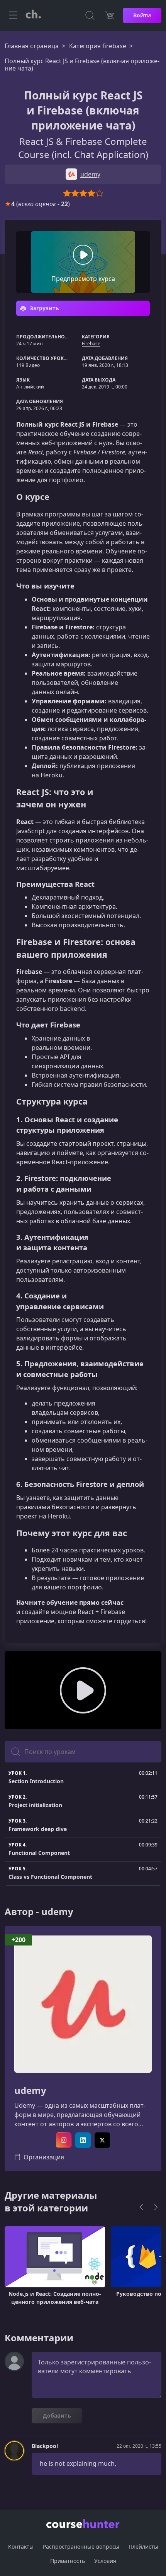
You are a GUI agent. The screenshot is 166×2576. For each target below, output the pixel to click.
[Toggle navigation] (13, 15)
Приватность (68, 2561)
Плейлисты (143, 2547)
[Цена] (109, 15)
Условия (105, 2561)
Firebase (91, 344)
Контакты (21, 2547)
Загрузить (44, 308)
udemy (30, 2091)
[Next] (156, 2207)
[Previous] (141, 2207)
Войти (142, 15)
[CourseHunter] (33, 15)
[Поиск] (90, 15)
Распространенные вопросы (81, 2547)
